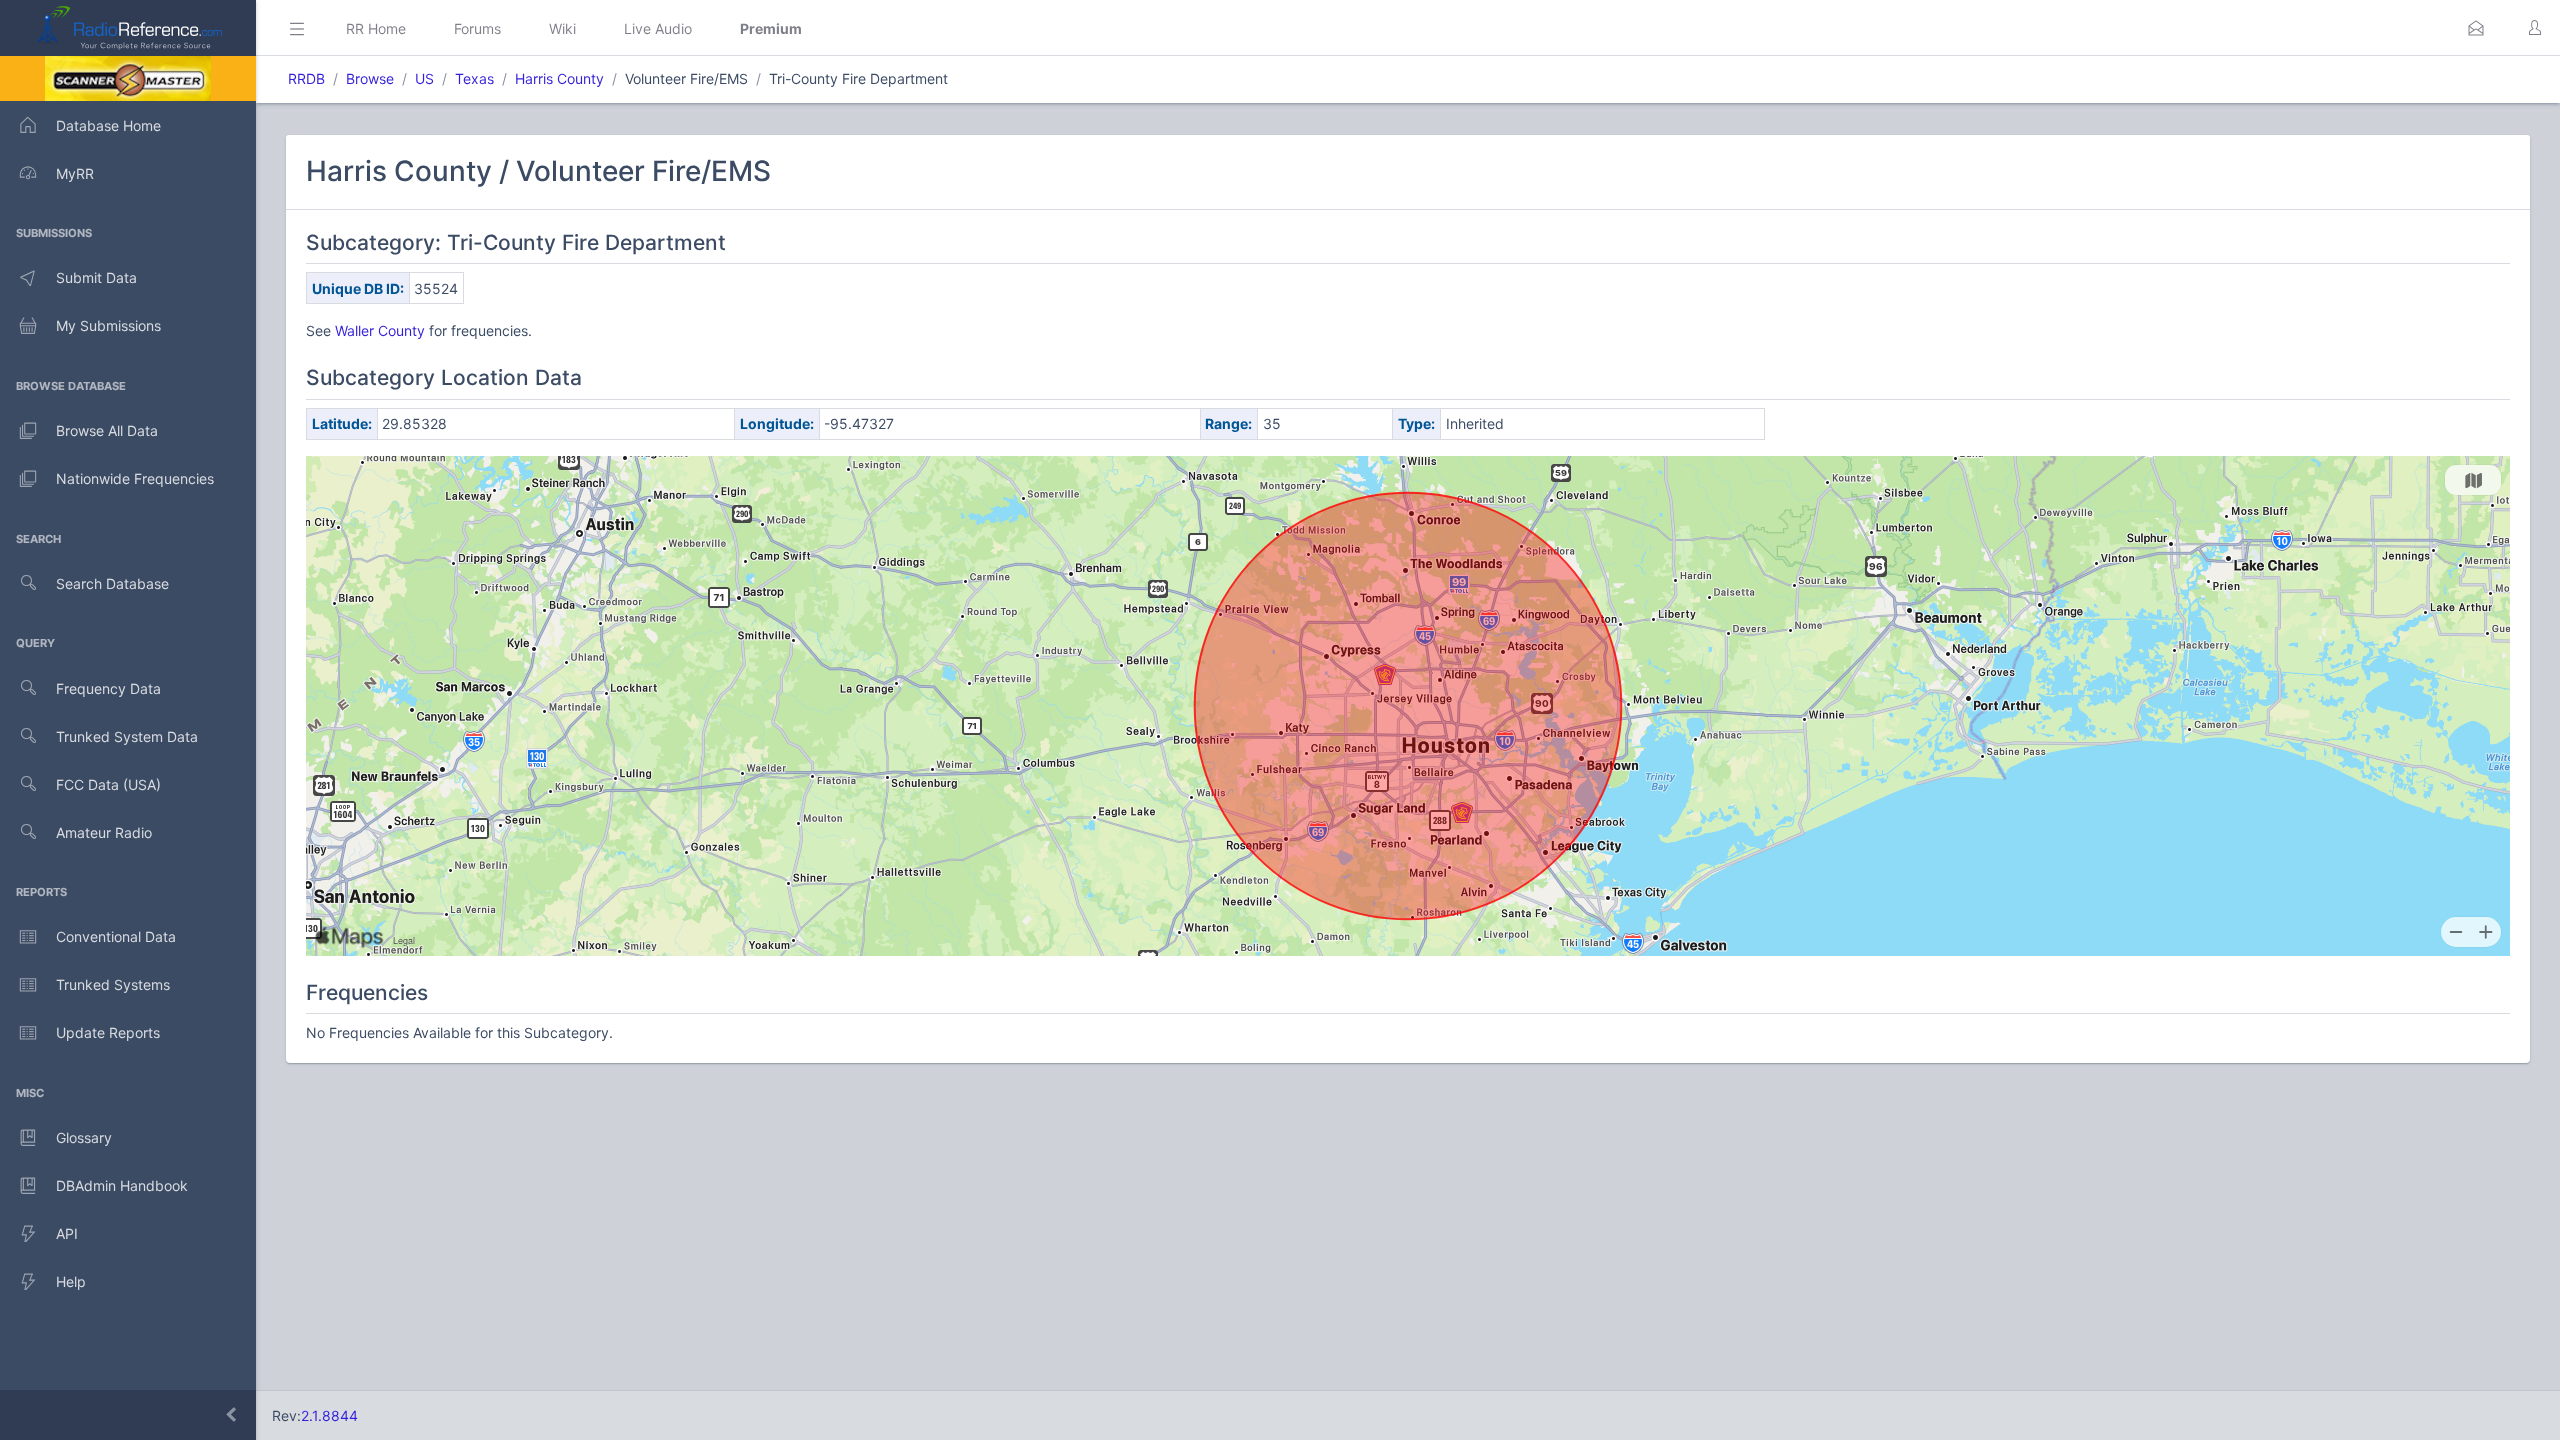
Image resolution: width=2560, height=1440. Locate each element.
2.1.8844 (329, 1415)
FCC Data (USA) (108, 784)
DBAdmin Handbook (122, 1185)
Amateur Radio (104, 832)
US (424, 78)
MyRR (75, 173)
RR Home (376, 28)
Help (71, 1281)
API (67, 1233)
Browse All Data (107, 430)
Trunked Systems (113, 984)
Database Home (108, 125)
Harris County (559, 78)
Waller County (380, 330)
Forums (477, 28)
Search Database (112, 583)
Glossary (84, 1137)
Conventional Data (116, 936)
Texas (474, 78)
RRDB (306, 78)
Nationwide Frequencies (135, 478)
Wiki (562, 28)
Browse (370, 78)
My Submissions (108, 325)
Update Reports (108, 1032)
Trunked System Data (127, 736)
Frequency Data (108, 688)
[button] (2476, 28)
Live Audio (658, 28)
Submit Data (96, 277)
